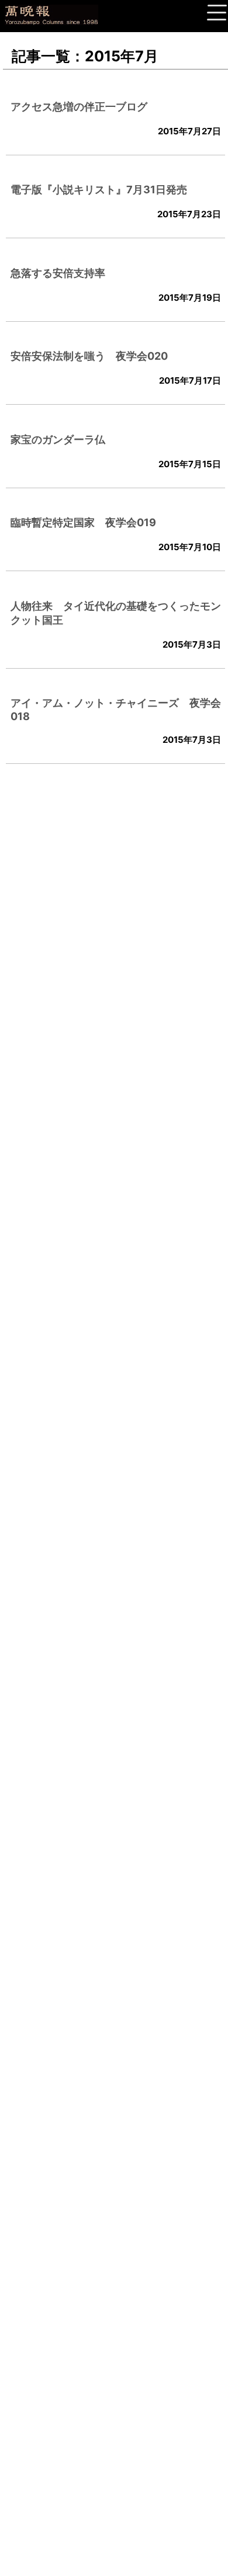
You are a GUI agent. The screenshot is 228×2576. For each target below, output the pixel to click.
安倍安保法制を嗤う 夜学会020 (89, 356)
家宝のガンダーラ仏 (58, 439)
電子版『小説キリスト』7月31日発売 (99, 190)
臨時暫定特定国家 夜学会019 (83, 522)
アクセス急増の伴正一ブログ (79, 107)
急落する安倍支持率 (58, 273)
